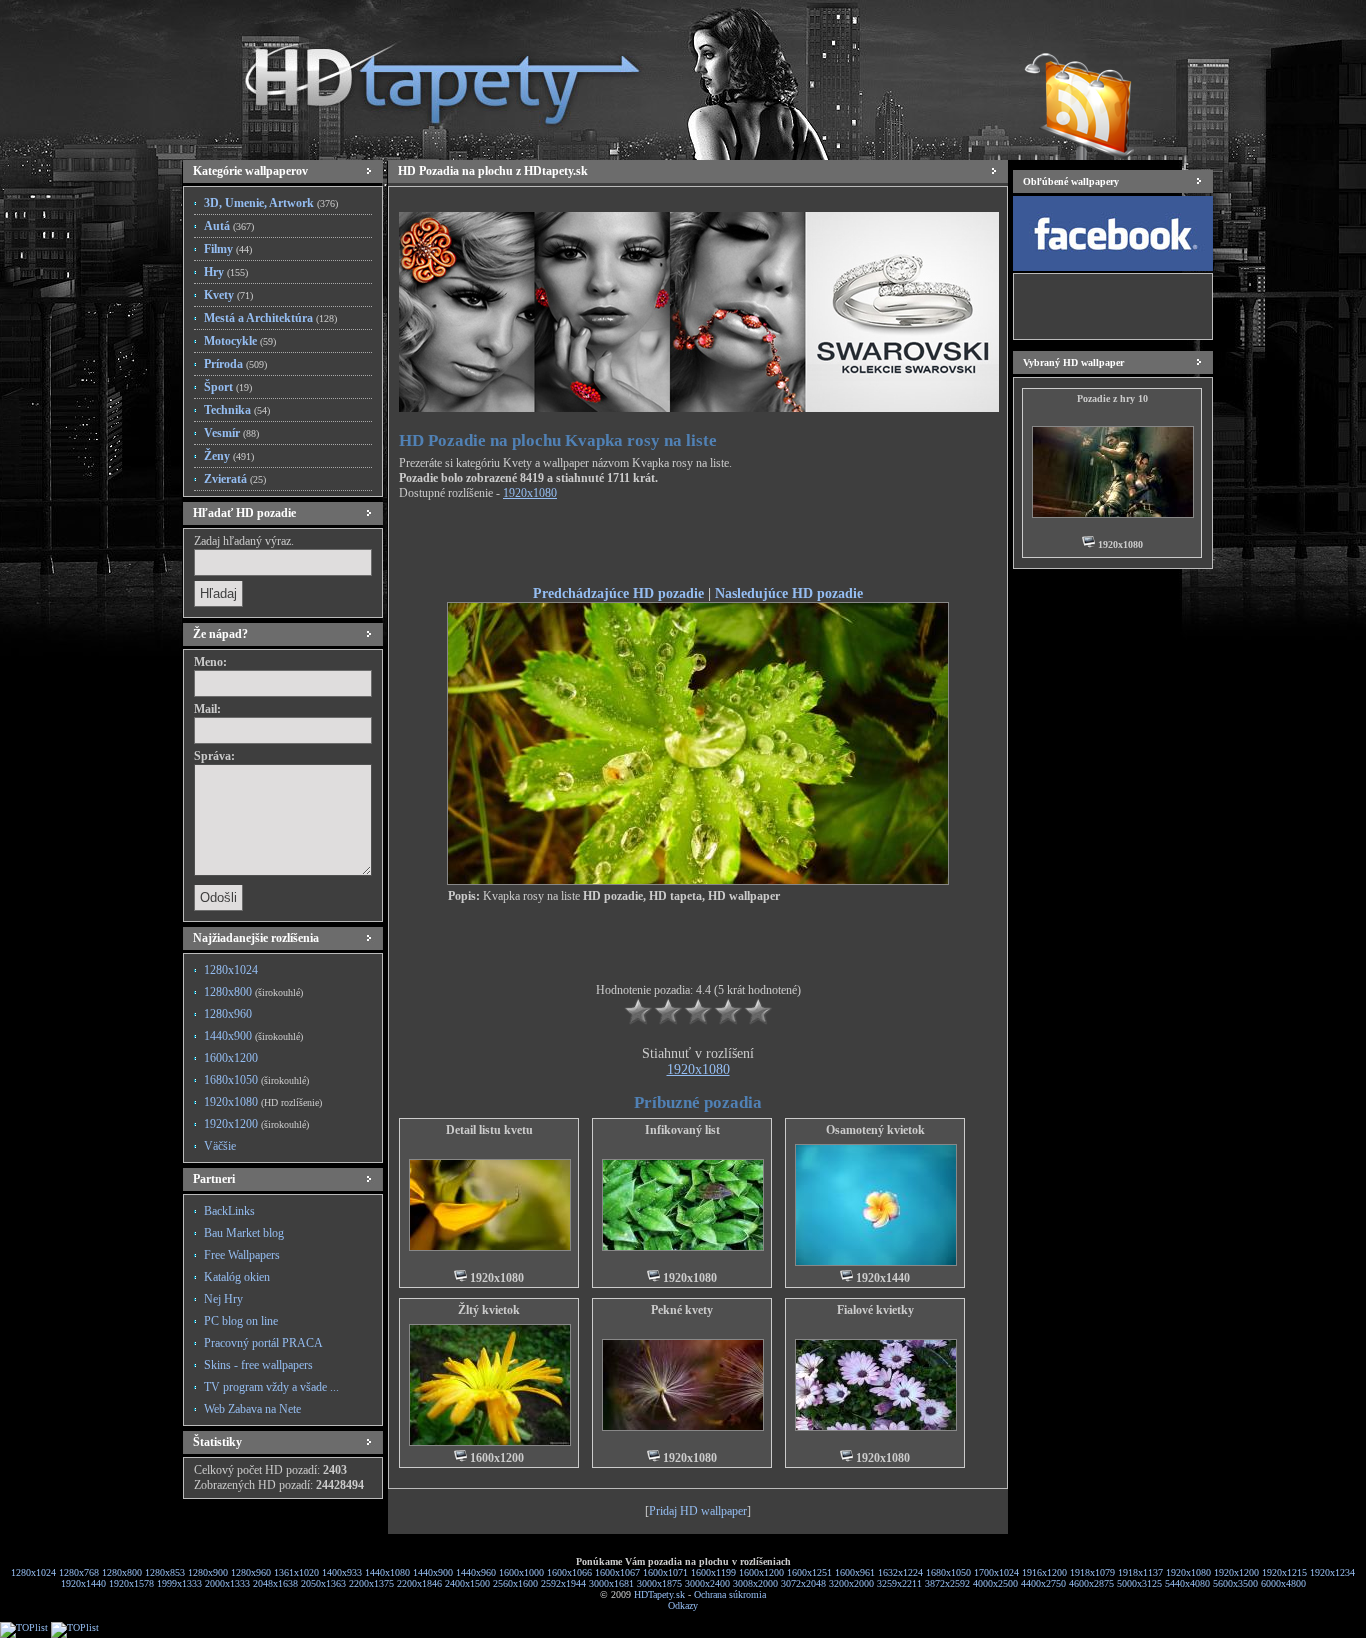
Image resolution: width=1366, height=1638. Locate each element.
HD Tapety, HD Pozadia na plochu (423, 75)
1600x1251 (809, 1572)
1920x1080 (263, 1102)
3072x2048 (803, 1583)
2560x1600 (515, 1583)
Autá (229, 226)
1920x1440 (83, 1583)
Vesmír (231, 433)
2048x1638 (275, 1583)
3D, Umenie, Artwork (271, 203)
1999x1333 (179, 1583)
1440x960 (476, 1572)
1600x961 (855, 1572)
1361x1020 (296, 1572)
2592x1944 (563, 1583)
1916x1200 (1044, 1572)
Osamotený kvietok (875, 1130)
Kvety (228, 295)
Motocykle (240, 341)
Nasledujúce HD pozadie (789, 593)
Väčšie (220, 1146)
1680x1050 (256, 1080)
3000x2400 (707, 1583)
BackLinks (229, 1211)
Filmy (228, 249)
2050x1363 (323, 1583)
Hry (226, 272)
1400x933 (342, 1572)
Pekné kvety (682, 1310)
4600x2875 (1091, 1583)
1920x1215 (1284, 1572)
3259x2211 (899, 1583)
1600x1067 (617, 1572)
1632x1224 (900, 1572)
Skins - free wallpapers (258, 1365)
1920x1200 (256, 1124)
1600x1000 (521, 1572)
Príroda (235, 364)
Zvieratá (235, 479)
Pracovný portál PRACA (263, 1343)
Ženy (229, 456)
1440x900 (253, 1036)
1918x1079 (1092, 1572)
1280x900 (208, 1572)
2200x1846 (419, 1583)
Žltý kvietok (489, 1310)
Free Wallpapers (242, 1255)
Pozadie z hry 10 (1112, 398)
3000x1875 (659, 1583)
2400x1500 (467, 1583)
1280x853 (165, 1572)
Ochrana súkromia (730, 1594)
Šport (228, 387)
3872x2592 (947, 1583)
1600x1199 (713, 1572)
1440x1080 (387, 1572)
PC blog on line (241, 1321)
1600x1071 (665, 1572)
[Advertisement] (698, 546)
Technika (237, 410)
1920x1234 (1332, 1572)
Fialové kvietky (875, 1310)
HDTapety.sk (659, 1594)
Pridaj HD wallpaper (698, 1511)
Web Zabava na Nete (252, 1409)
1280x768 (79, 1572)
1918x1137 (1140, 1572)
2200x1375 (371, 1583)
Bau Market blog (244, 1233)
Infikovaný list (682, 1130)
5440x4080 (1187, 1583)
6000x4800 (1283, 1583)
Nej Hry (223, 1299)
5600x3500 (1235, 1583)
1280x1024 (231, 970)
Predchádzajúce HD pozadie (618, 593)
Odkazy (683, 1605)
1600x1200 (231, 1058)
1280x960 (228, 1014)
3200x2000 (851, 1583)
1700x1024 (996, 1572)
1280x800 (253, 992)
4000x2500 (995, 1583)
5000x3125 (1139, 1583)
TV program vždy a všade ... (271, 1387)
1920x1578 (131, 1583)
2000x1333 (227, 1583)
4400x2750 (1043, 1583)
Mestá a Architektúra (270, 318)
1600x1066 (569, 1572)
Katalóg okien (237, 1277)
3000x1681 (611, 1583)
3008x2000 (755, 1583)
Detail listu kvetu (489, 1130)
